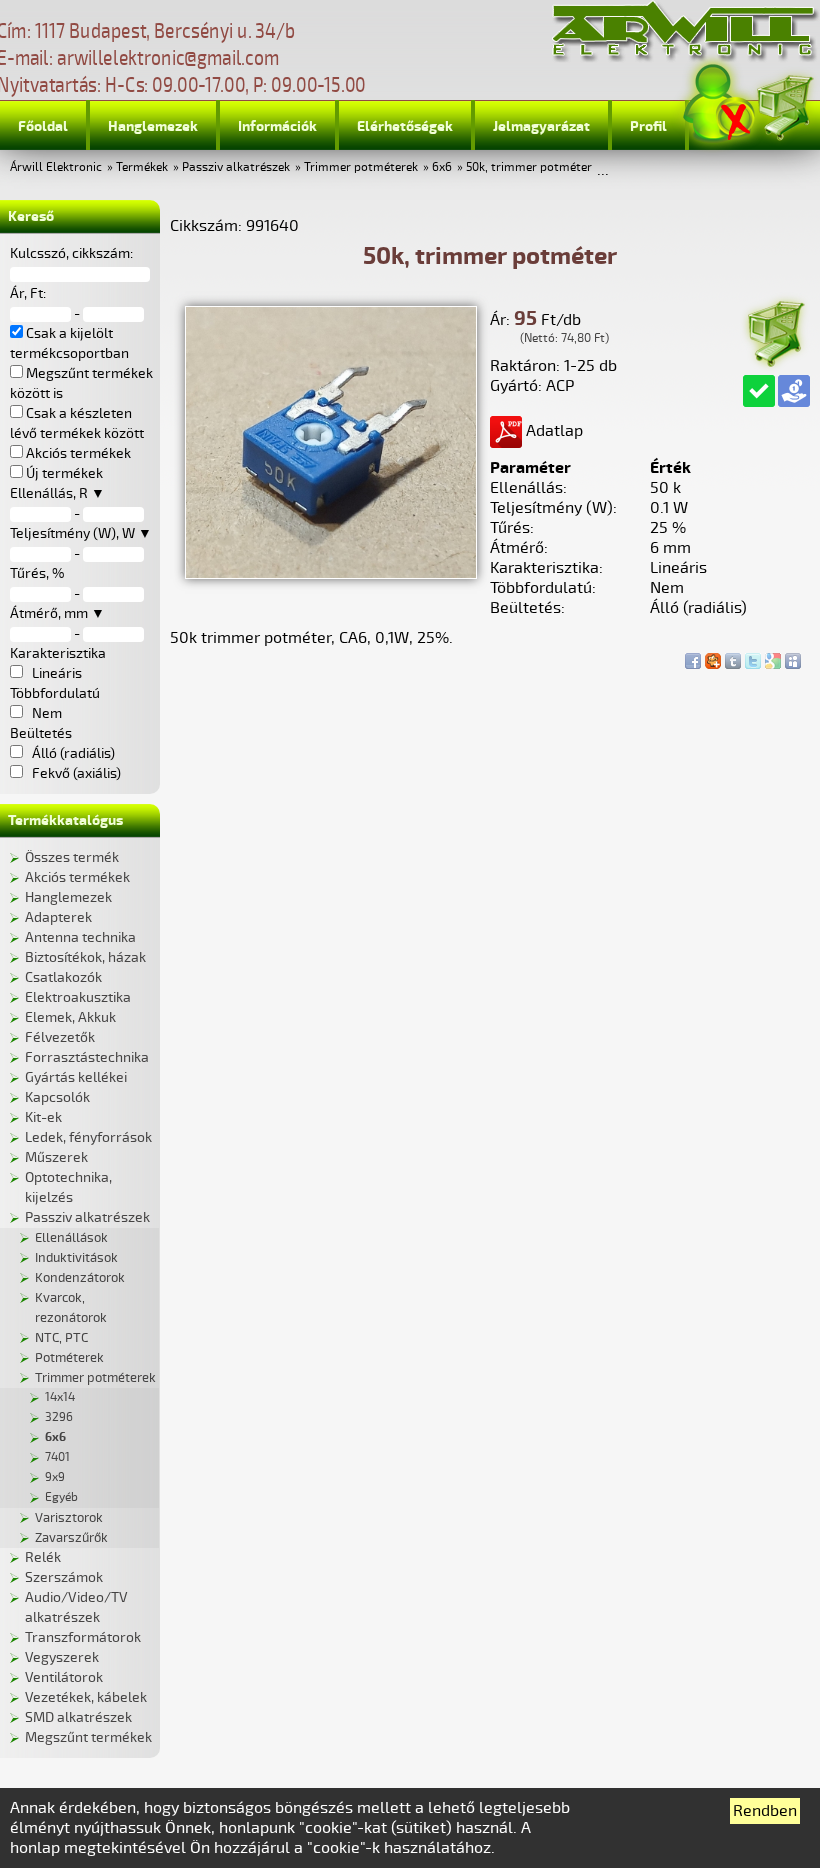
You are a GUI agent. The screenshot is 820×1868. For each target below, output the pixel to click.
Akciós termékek (77, 877)
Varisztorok (69, 1518)
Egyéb (61, 1497)
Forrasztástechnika (87, 1057)
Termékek (142, 167)
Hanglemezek (153, 126)
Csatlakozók (63, 977)
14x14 (60, 1397)
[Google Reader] (773, 656)
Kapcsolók (57, 1097)
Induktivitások (76, 1258)
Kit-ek (43, 1117)
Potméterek (69, 1358)
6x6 (442, 167)
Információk (277, 126)
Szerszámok (64, 1577)
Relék (43, 1557)
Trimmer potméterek (361, 167)
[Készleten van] (759, 391)
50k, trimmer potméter (529, 167)
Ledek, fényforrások (88, 1137)
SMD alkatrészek (78, 1717)
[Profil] (719, 103)
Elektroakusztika (78, 997)
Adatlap (552, 431)
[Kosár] (784, 104)
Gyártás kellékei (76, 1077)
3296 (59, 1417)
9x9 (55, 1477)
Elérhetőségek (405, 126)
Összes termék (72, 857)
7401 (57, 1457)
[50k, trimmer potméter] (331, 574)
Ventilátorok (64, 1677)
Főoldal (43, 126)
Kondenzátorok (80, 1278)
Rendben (765, 1811)
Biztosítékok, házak (85, 957)
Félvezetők (60, 1037)
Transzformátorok (83, 1637)
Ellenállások (71, 1238)
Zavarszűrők (71, 1538)
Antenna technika (80, 937)
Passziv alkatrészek (236, 167)
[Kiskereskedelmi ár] (794, 391)
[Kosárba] (775, 330)
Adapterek (58, 917)
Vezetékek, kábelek (86, 1697)
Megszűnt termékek (88, 1737)
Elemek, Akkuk (70, 1017)
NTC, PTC (61, 1338)
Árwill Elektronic (56, 167)
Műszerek (56, 1157)
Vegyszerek (62, 1657)
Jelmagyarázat (541, 126)
